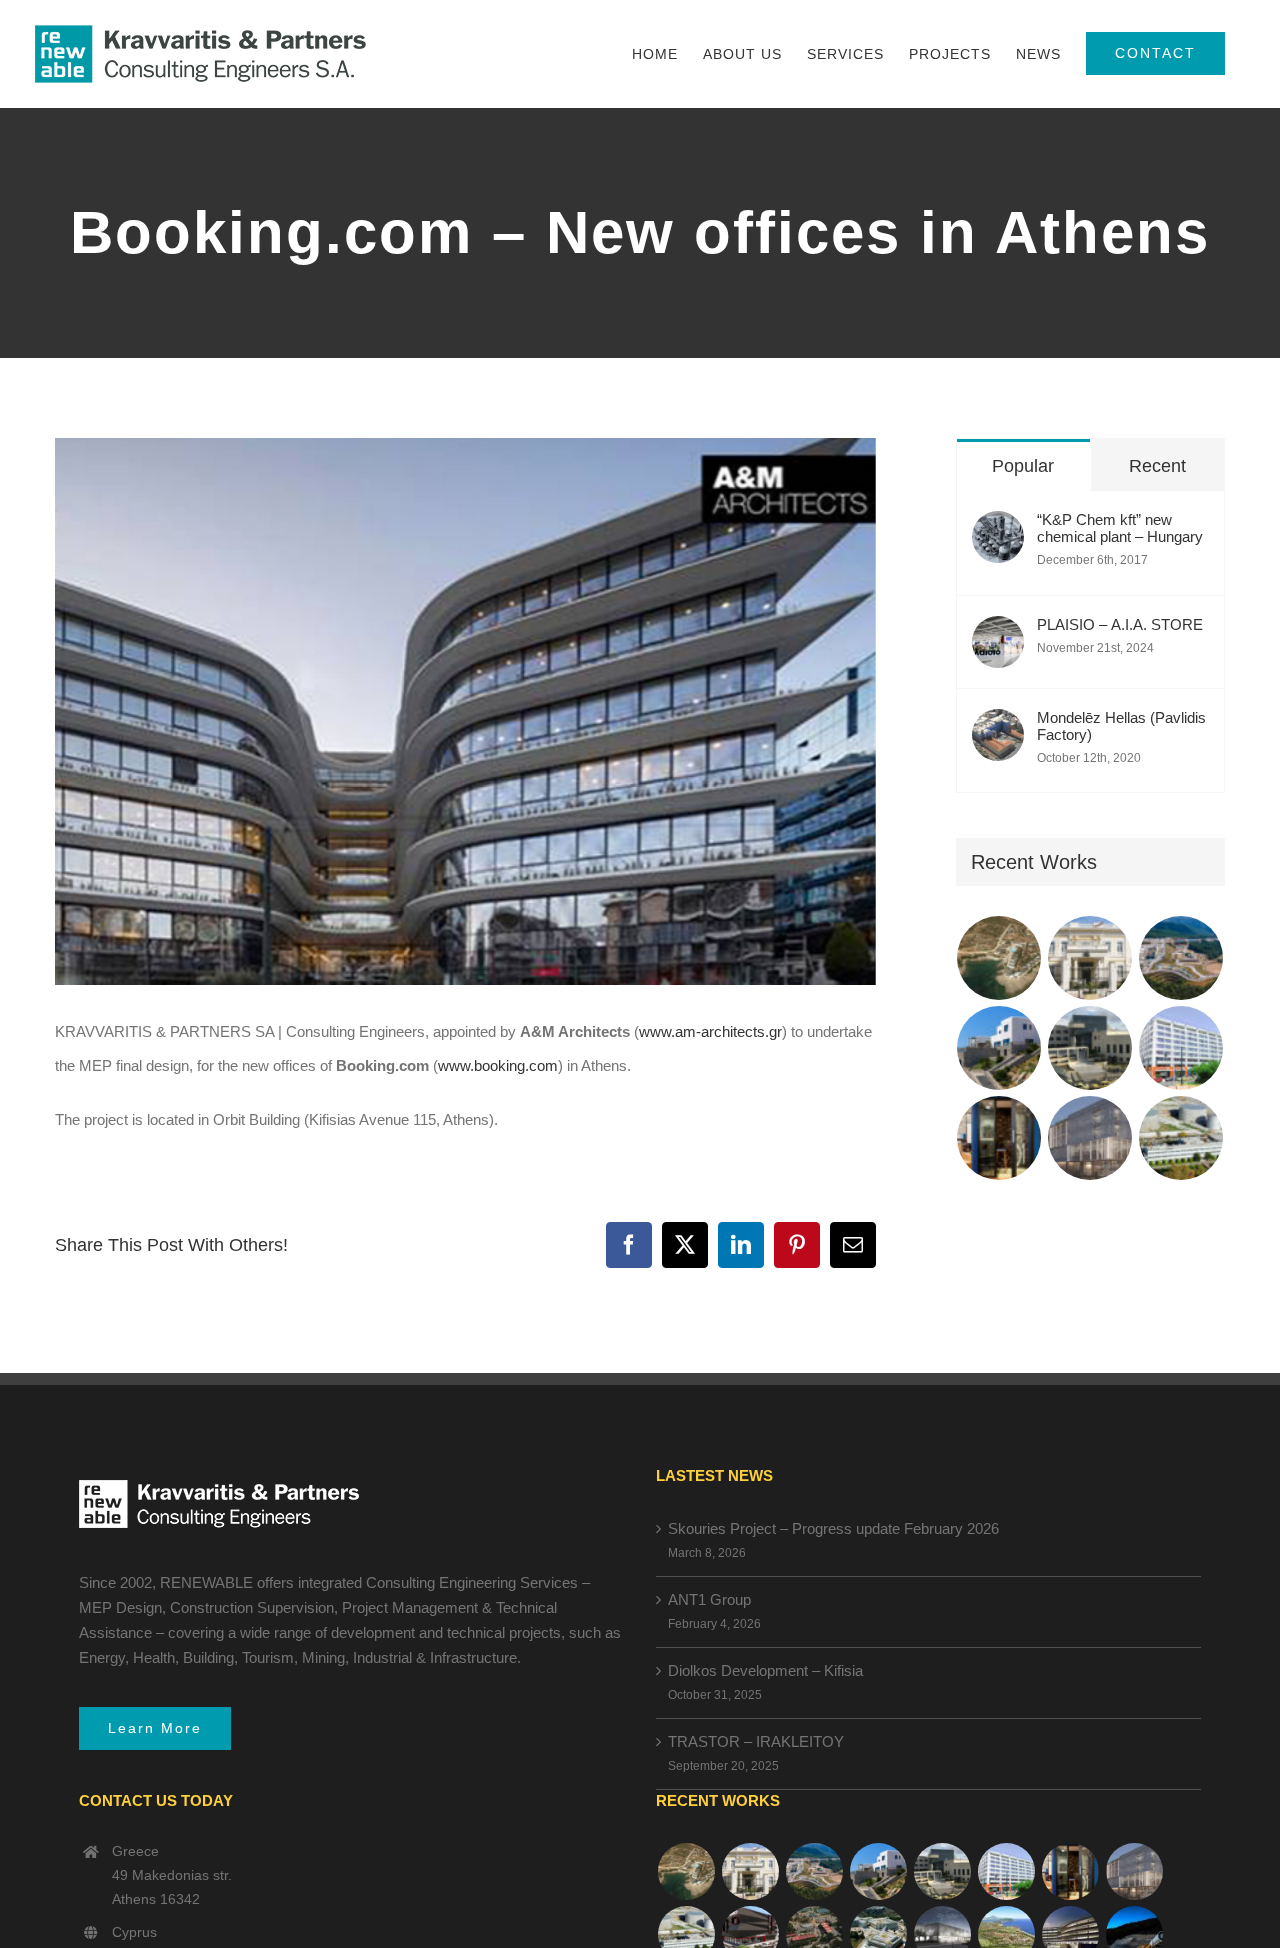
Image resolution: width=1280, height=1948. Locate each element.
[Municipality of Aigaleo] (1090, 1048)
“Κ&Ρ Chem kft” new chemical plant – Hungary (1120, 528)
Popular (1023, 466)
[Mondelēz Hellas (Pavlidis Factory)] (998, 725)
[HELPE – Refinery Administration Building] (1181, 1138)
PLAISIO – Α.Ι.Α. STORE (1120, 624)
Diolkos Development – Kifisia (765, 1670)
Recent (1157, 466)
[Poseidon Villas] (999, 958)
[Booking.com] (999, 1138)
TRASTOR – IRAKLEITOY (756, 1741)
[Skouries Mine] (1181, 958)
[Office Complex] (1090, 1138)
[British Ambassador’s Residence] (1090, 958)
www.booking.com (498, 1065)
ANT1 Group (709, 1599)
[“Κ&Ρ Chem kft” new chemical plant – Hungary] (998, 527)
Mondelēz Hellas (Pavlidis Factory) (1121, 726)
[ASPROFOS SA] (1181, 1048)
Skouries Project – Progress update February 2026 (833, 1528)
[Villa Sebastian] (999, 1048)
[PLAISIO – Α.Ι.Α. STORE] (998, 632)
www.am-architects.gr (710, 1031)
